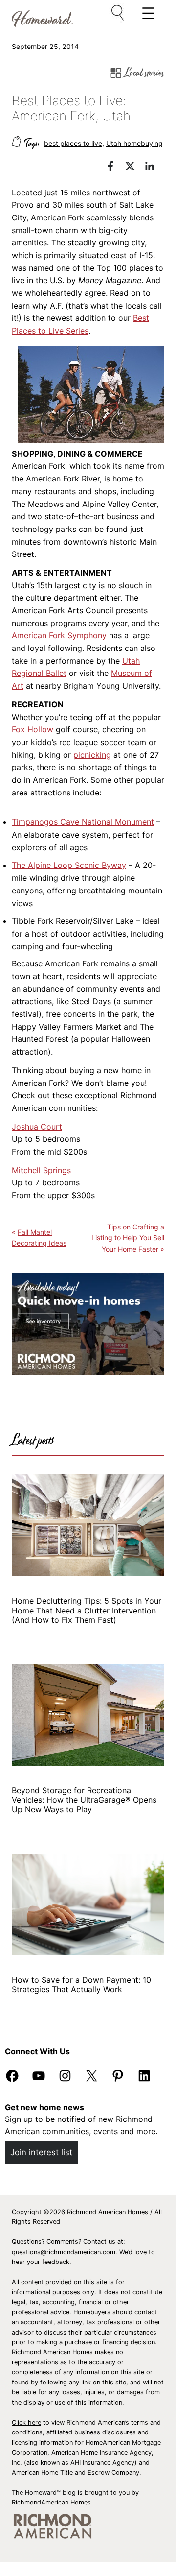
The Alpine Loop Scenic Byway (69, 865)
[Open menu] (118, 13)
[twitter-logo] (135, 168)
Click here (26, 2422)
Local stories (144, 73)
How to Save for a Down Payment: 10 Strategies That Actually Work (81, 1985)
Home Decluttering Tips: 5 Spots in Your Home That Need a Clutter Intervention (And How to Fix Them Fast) (87, 1611)
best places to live (73, 143)
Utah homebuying (134, 143)
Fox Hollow (33, 729)
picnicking (92, 755)
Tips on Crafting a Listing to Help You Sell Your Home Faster (128, 1238)
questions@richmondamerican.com (64, 2252)
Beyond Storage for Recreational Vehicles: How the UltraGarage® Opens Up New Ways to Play (84, 1800)
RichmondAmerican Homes (51, 2502)
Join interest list (41, 2152)
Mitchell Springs (41, 1170)
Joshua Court (37, 1127)
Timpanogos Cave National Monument (83, 822)
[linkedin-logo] (154, 168)
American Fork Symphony (59, 635)
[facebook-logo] (115, 168)
